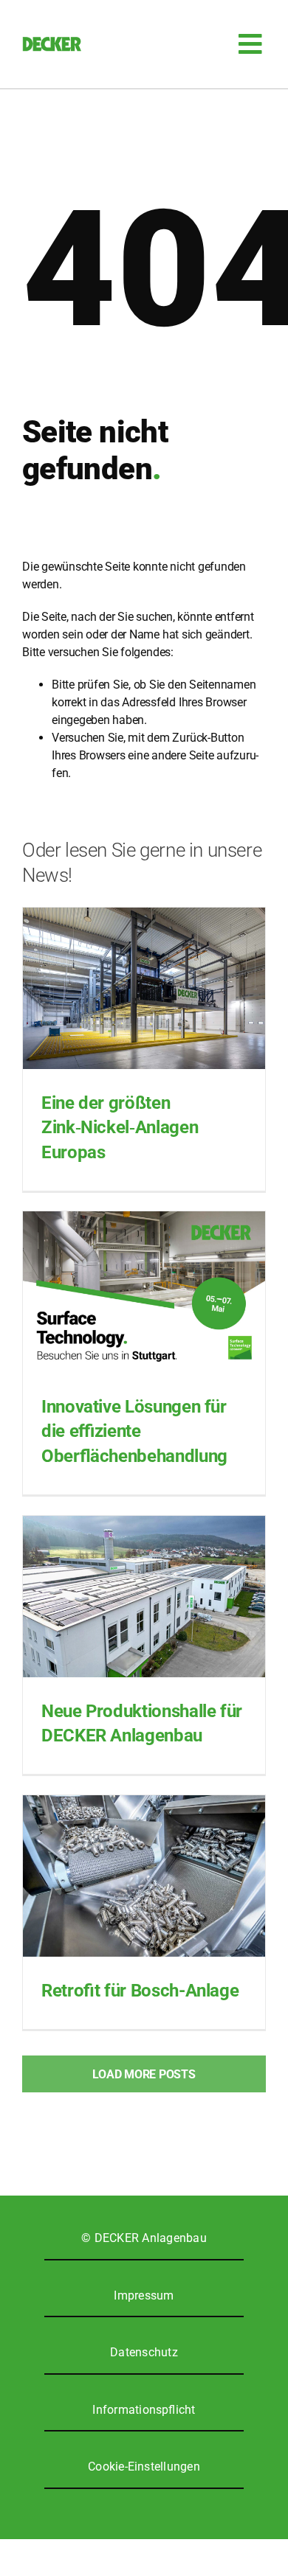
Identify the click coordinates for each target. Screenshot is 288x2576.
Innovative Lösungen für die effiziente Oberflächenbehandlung (134, 1431)
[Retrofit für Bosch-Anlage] (144, 1876)
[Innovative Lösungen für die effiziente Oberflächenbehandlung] (144, 1292)
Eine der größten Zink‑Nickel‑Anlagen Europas (120, 1128)
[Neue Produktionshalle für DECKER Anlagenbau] (144, 1597)
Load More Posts (144, 2074)
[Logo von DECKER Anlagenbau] (52, 42)
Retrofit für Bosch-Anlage (140, 1991)
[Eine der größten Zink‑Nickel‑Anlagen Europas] (144, 988)
